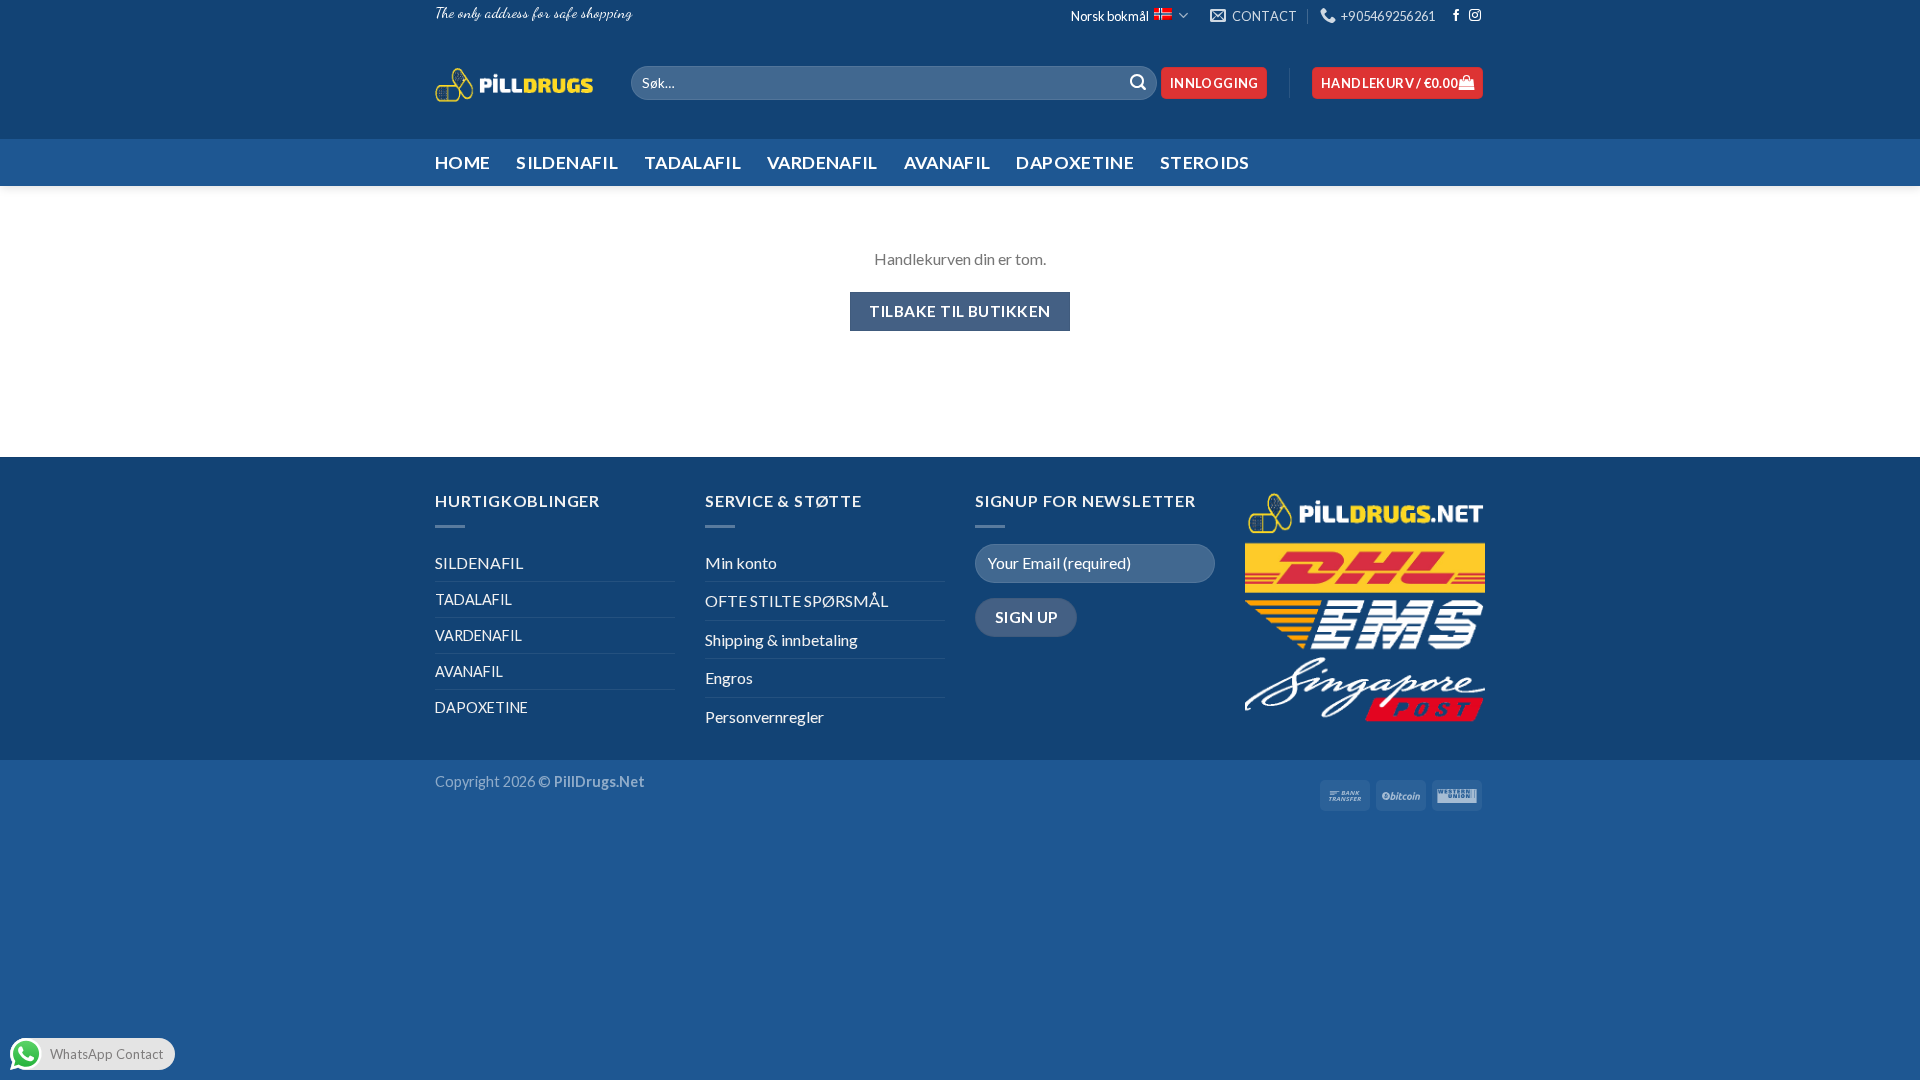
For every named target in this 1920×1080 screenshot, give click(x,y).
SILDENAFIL (479, 562)
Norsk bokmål (1110, 16)
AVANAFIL (469, 671)
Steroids (1205, 162)
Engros (729, 677)
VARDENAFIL (478, 635)
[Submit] (1138, 83)
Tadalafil (692, 162)
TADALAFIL (473, 599)
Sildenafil (567, 162)
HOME (462, 162)
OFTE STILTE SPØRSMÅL (796, 600)
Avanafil (947, 162)
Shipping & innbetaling (781, 639)
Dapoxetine (1075, 162)
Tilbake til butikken (959, 311)
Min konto (741, 562)
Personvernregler (764, 716)
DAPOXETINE (481, 707)
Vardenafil (822, 162)
